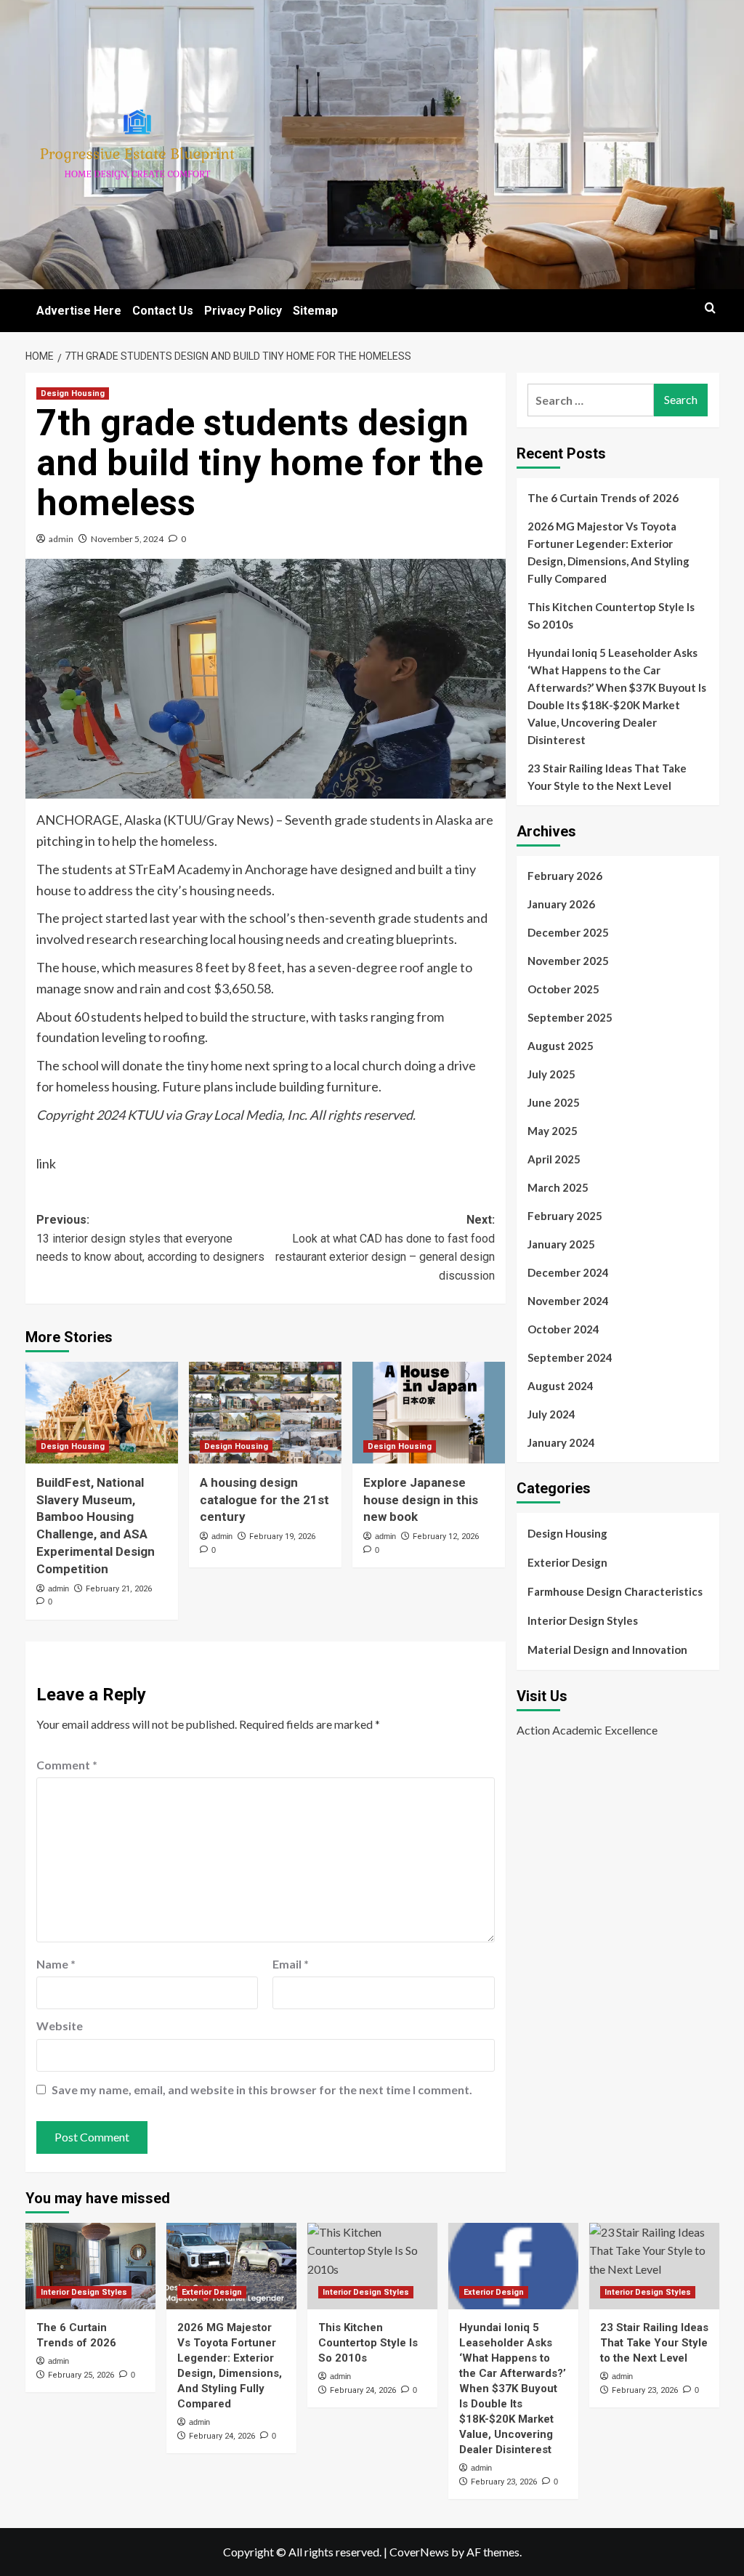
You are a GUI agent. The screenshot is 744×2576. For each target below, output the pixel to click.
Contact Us (163, 311)
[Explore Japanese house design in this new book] (429, 1413)
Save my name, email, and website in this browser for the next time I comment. (262, 2090)
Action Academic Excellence (587, 1730)
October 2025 (563, 989)
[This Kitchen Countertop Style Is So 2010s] (372, 2266)
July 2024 (551, 1414)
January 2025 (561, 1244)
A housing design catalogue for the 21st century (264, 1500)
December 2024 (568, 1272)
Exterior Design (567, 1562)
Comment (67, 1765)
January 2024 (561, 1442)
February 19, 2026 (282, 1537)
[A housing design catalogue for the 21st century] (265, 1413)
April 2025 (554, 1159)
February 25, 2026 (81, 2375)
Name (56, 1964)
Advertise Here (79, 311)
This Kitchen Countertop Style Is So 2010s (611, 615)
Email (291, 1964)
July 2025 (551, 1074)
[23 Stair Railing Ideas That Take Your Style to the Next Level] (654, 2266)
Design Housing (73, 393)
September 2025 (570, 1017)
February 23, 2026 (504, 2482)
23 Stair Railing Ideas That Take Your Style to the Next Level (607, 777)
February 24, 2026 (222, 2436)
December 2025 (568, 932)
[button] (710, 308)
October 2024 (563, 1329)
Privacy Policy (243, 311)
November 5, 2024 (127, 539)
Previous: (150, 1238)
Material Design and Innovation (607, 1650)
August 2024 (561, 1386)
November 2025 (568, 961)
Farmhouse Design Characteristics (615, 1591)
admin (61, 539)
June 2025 (554, 1102)
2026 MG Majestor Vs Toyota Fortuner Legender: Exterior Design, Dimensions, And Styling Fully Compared (608, 552)
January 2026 (561, 904)
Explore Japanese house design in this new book (421, 1500)
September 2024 (570, 1357)
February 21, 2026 (119, 1589)
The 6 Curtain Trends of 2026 (603, 498)
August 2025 (561, 1046)
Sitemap (315, 311)
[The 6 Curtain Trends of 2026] (90, 2266)
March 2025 (558, 1187)
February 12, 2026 (446, 1537)
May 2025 (553, 1131)
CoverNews (419, 2552)
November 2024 (568, 1301)
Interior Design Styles (583, 1620)
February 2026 (565, 876)
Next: (385, 1248)
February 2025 (565, 1216)
